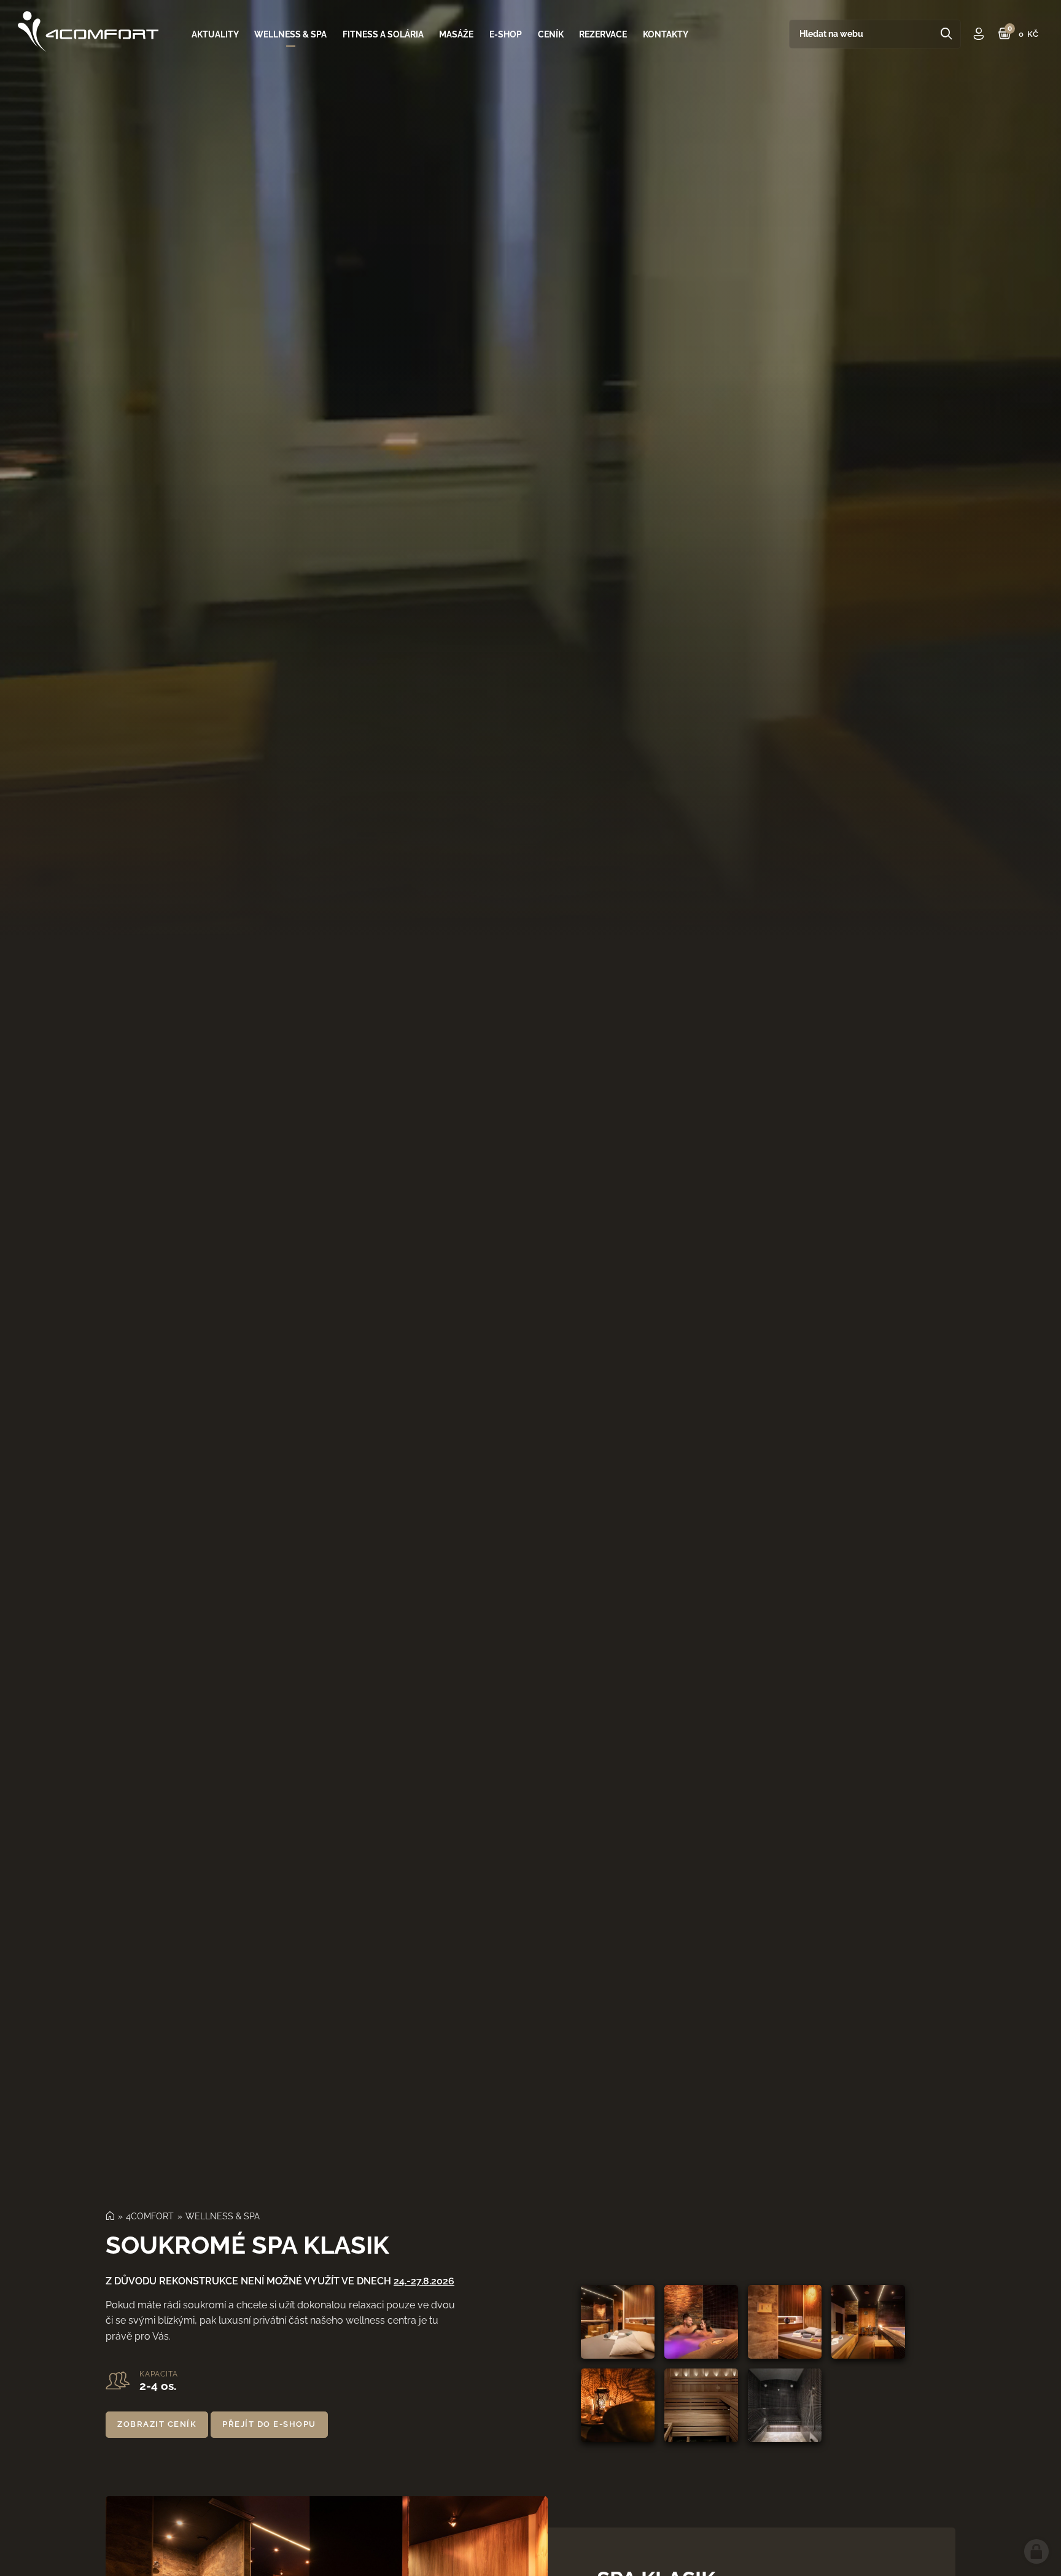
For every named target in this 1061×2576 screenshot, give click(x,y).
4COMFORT (150, 2216)
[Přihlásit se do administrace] (1036, 2551)
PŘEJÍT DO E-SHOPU (269, 2424)
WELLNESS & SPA (223, 2216)
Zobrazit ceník (157, 2424)
